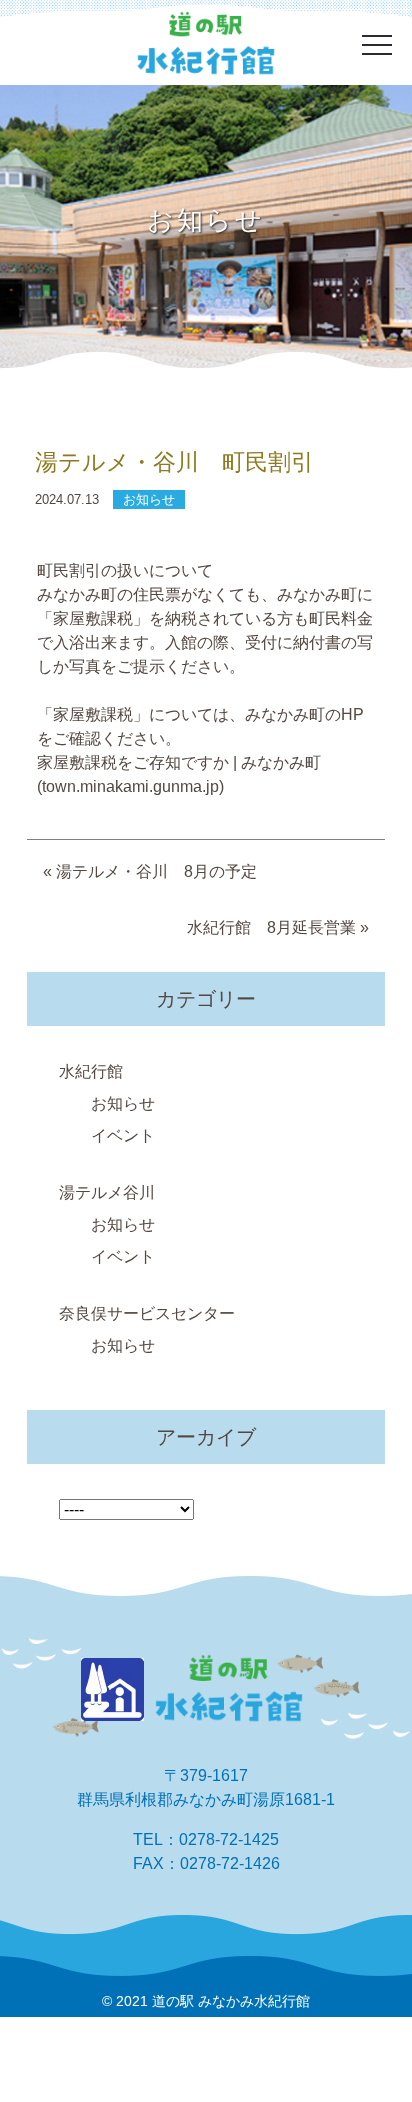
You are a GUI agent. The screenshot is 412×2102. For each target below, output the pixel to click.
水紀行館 (91, 1071)
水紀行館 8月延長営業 (271, 927)
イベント (123, 1135)
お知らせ (123, 1103)
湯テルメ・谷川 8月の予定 (156, 871)
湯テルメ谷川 (107, 1192)
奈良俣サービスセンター (147, 1313)
